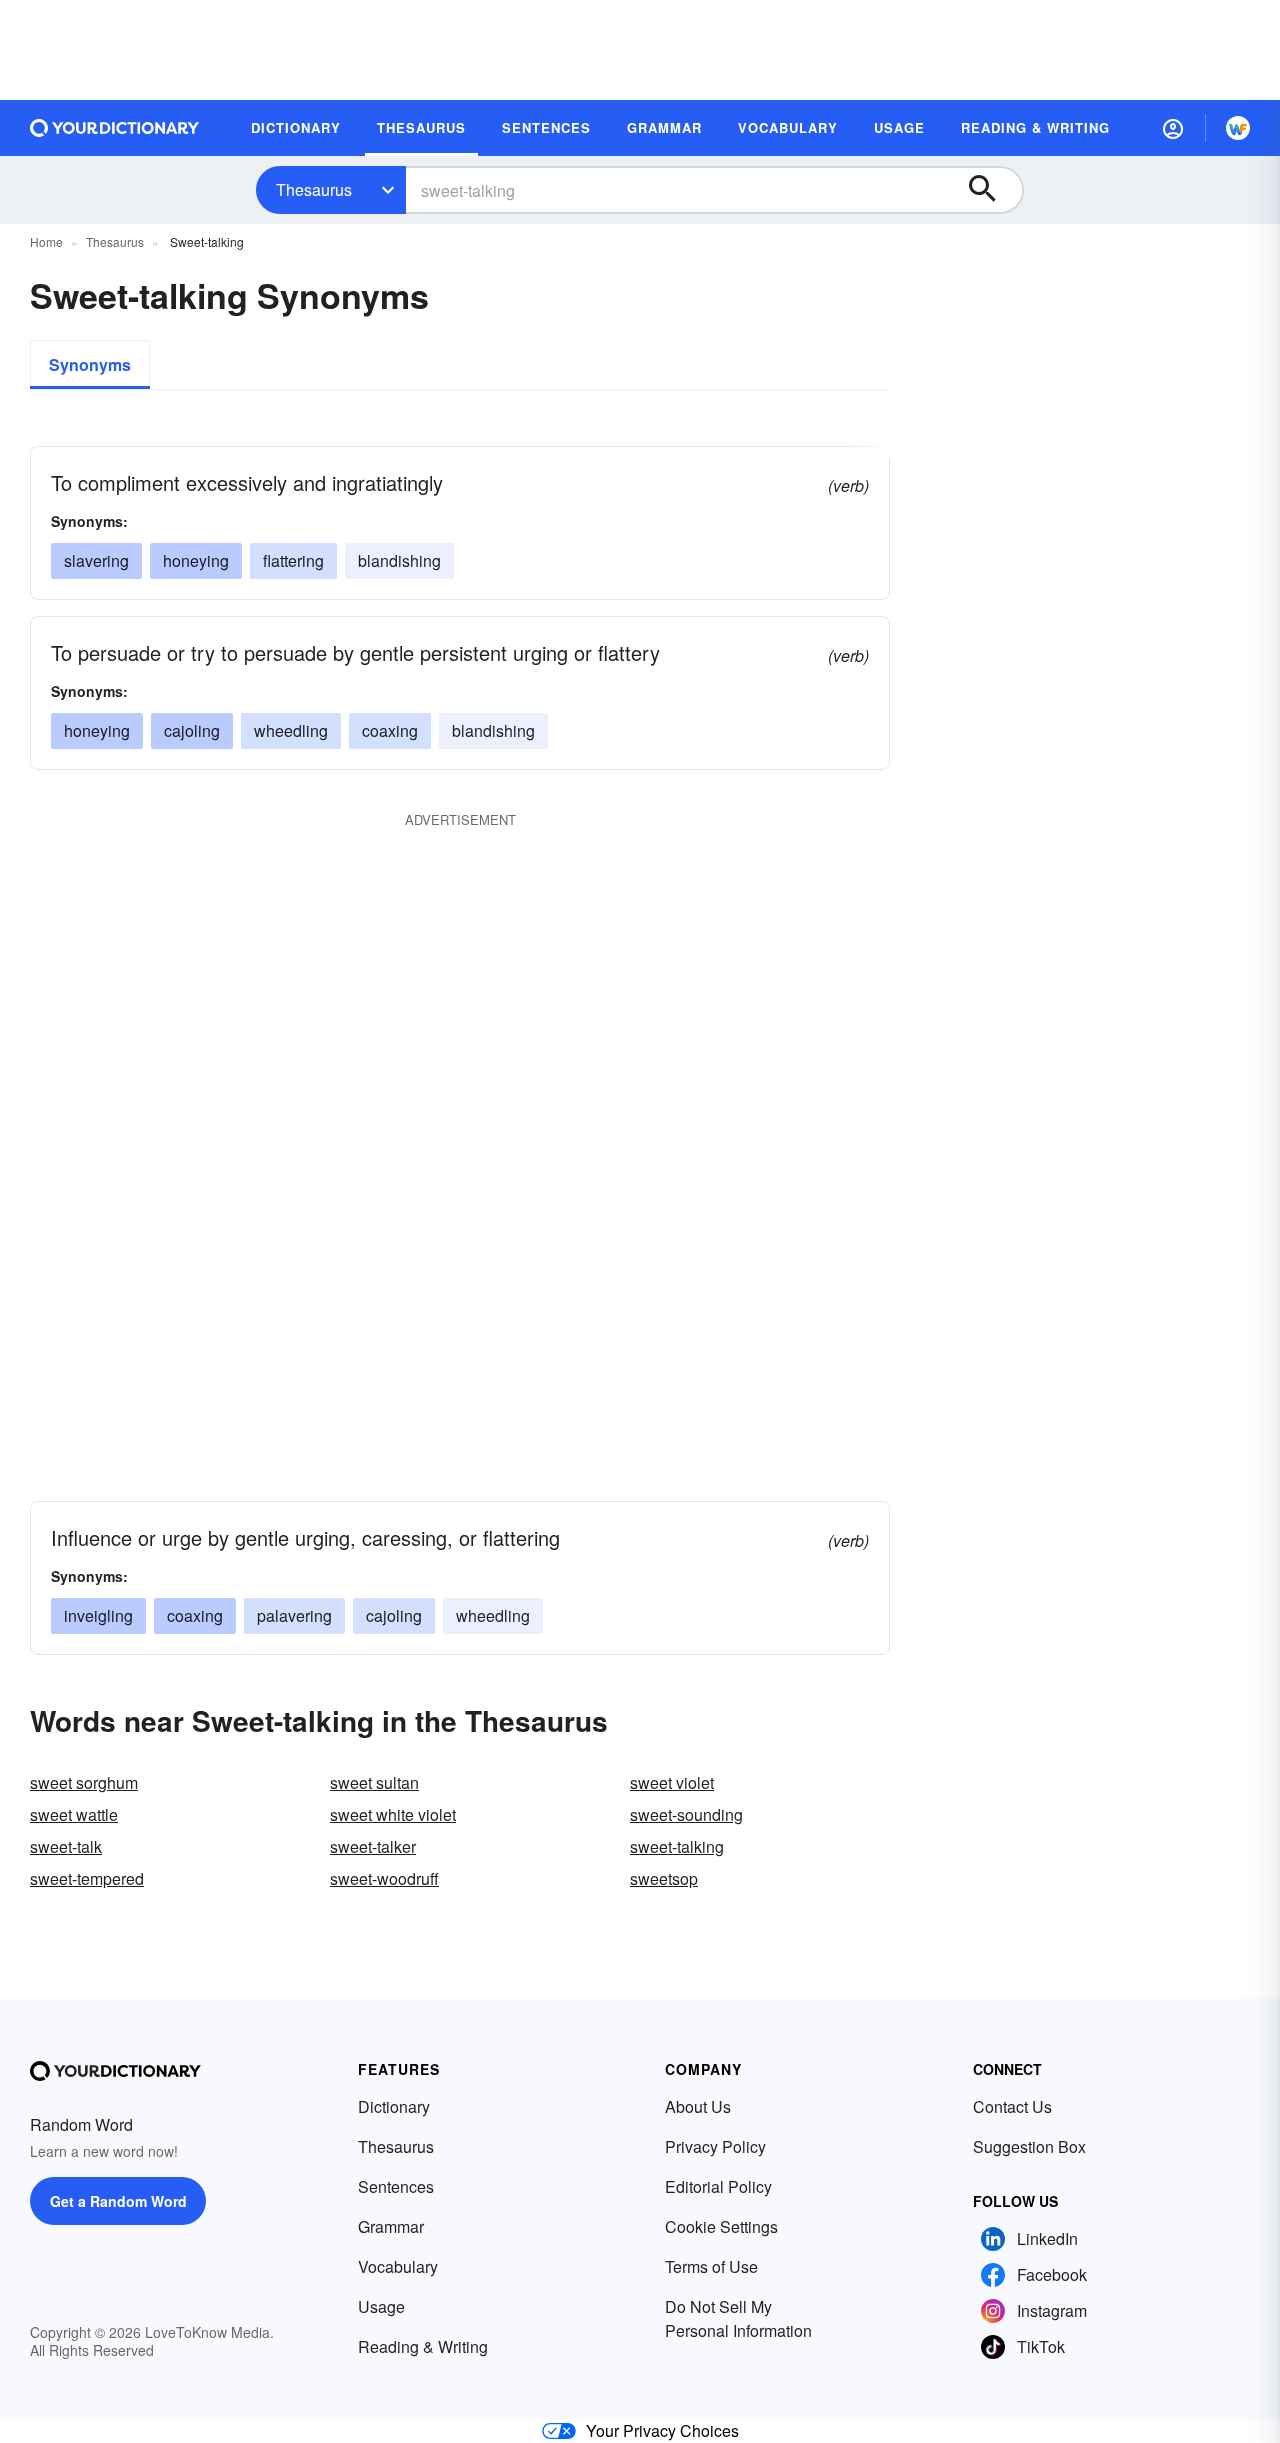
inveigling (98, 1615)
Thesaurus (314, 189)
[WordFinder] (1238, 128)
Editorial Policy (718, 2186)
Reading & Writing (423, 2346)
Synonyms (90, 364)
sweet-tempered (87, 1878)
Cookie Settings (721, 2226)
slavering (96, 560)
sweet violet (672, 1782)
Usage (381, 2306)
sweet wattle (74, 1814)
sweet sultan (374, 1782)
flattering (293, 560)
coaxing (390, 730)
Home (46, 241)
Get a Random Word (118, 2201)
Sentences (396, 2186)
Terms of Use (711, 2266)
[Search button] (992, 190)
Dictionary (394, 2106)
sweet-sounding (686, 1814)
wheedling (291, 730)
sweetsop (664, 1878)
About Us (698, 2106)
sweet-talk (66, 1846)
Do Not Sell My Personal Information (738, 2318)
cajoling (192, 730)
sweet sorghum (84, 1782)
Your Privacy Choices (662, 2430)
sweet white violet (393, 1814)
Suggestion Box (1029, 2146)
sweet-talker (373, 1846)
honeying (196, 560)
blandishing (399, 560)
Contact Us (1012, 2106)
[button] (1173, 128)
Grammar (391, 2226)
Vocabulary (398, 2266)
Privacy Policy (715, 2146)
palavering (294, 1615)
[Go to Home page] (115, 128)
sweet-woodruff (384, 1878)
